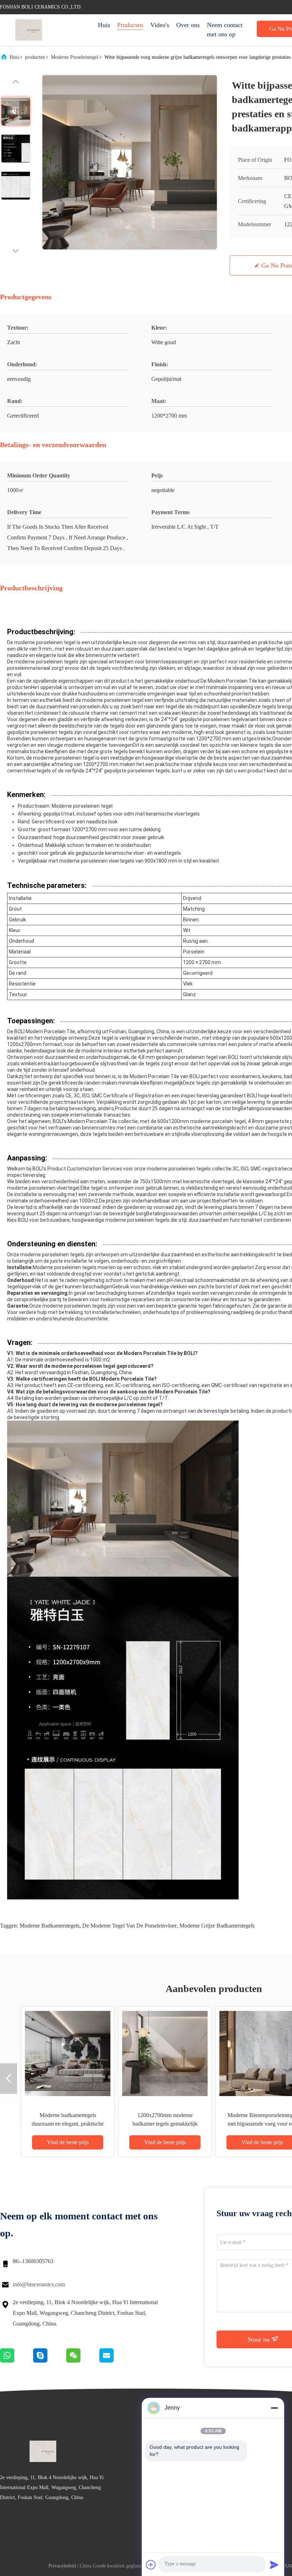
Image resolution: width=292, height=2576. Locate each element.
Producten (130, 25)
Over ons (188, 25)
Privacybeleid (62, 2566)
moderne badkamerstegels (49, 1926)
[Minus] (274, 2408)
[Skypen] (50, 2361)
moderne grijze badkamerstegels (217, 1926)
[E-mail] (115, 2361)
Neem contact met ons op (225, 30)
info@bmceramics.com (39, 2284)
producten (35, 57)
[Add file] (151, 2565)
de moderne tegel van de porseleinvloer (129, 1926)
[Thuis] (28, 30)
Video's (160, 25)
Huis (104, 25)
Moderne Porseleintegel (75, 57)
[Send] (274, 2565)
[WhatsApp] (17, 2361)
